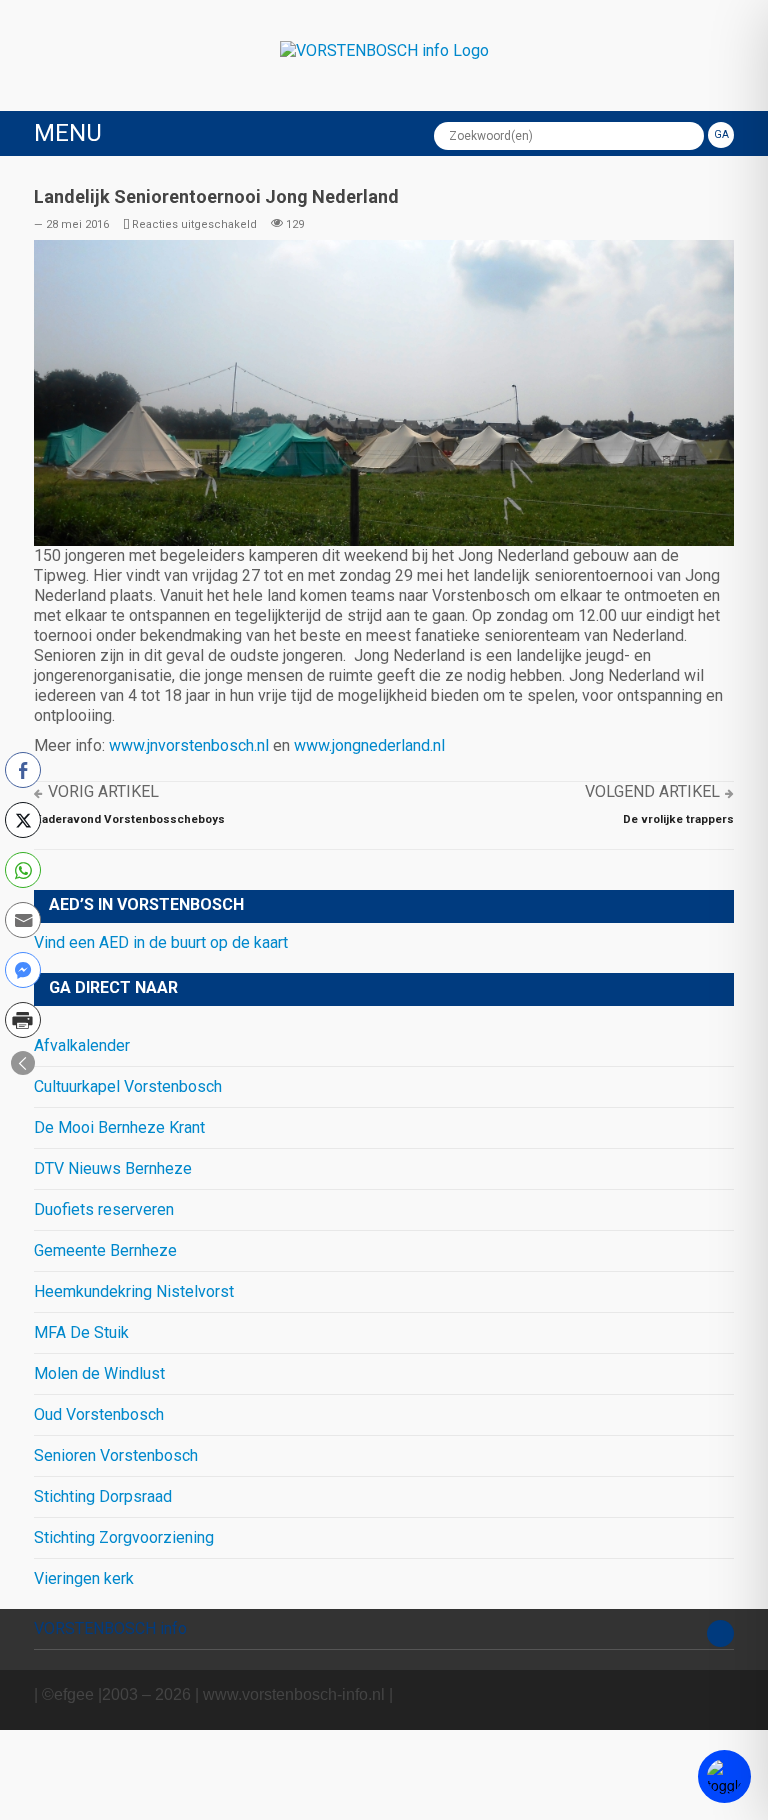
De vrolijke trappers (678, 819)
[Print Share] (23, 1020)
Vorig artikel (103, 791)
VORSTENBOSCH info (110, 1628)
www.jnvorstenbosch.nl (189, 745)
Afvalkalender (82, 1045)
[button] (23, 1063)
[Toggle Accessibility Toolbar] (724, 1776)
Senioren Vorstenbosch (116, 1455)
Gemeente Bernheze (105, 1250)
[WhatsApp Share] (23, 870)
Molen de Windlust (99, 1373)
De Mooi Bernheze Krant (119, 1127)
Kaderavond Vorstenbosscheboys (129, 819)
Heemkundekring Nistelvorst (134, 1291)
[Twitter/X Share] (23, 820)
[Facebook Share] (23, 770)
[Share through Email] (23, 920)
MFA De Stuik (81, 1332)
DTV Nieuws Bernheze (113, 1168)
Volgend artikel (652, 791)
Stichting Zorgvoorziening (124, 1537)
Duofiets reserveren (104, 1209)
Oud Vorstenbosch (99, 1414)
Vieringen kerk (84, 1578)
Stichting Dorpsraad (103, 1496)
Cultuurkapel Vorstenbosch (128, 1086)
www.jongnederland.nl (369, 745)
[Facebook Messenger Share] (23, 970)
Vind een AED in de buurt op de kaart (161, 942)
